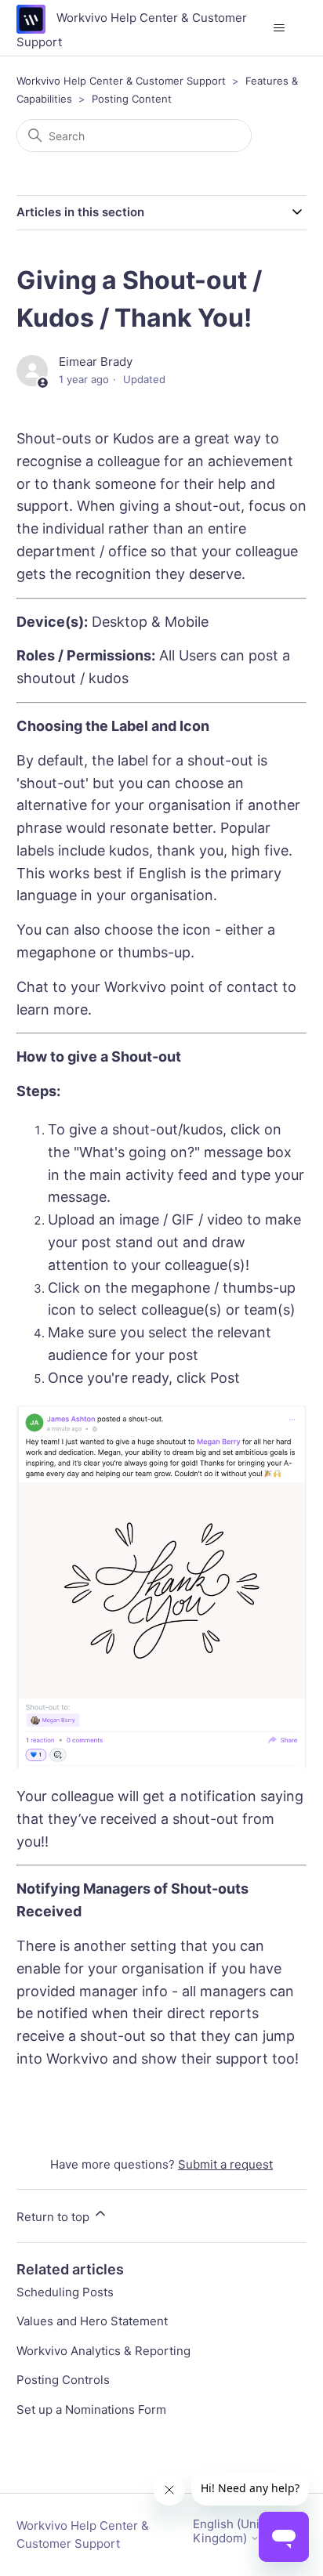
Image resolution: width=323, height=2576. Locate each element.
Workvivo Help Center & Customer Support (121, 81)
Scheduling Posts (65, 2292)
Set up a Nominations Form (91, 2410)
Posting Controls (63, 2380)
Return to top (54, 2217)
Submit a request (225, 2164)
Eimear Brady (96, 362)
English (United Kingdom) (235, 2531)
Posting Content (132, 99)
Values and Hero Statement (92, 2321)
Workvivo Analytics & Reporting (103, 2351)
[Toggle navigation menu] (279, 28)
